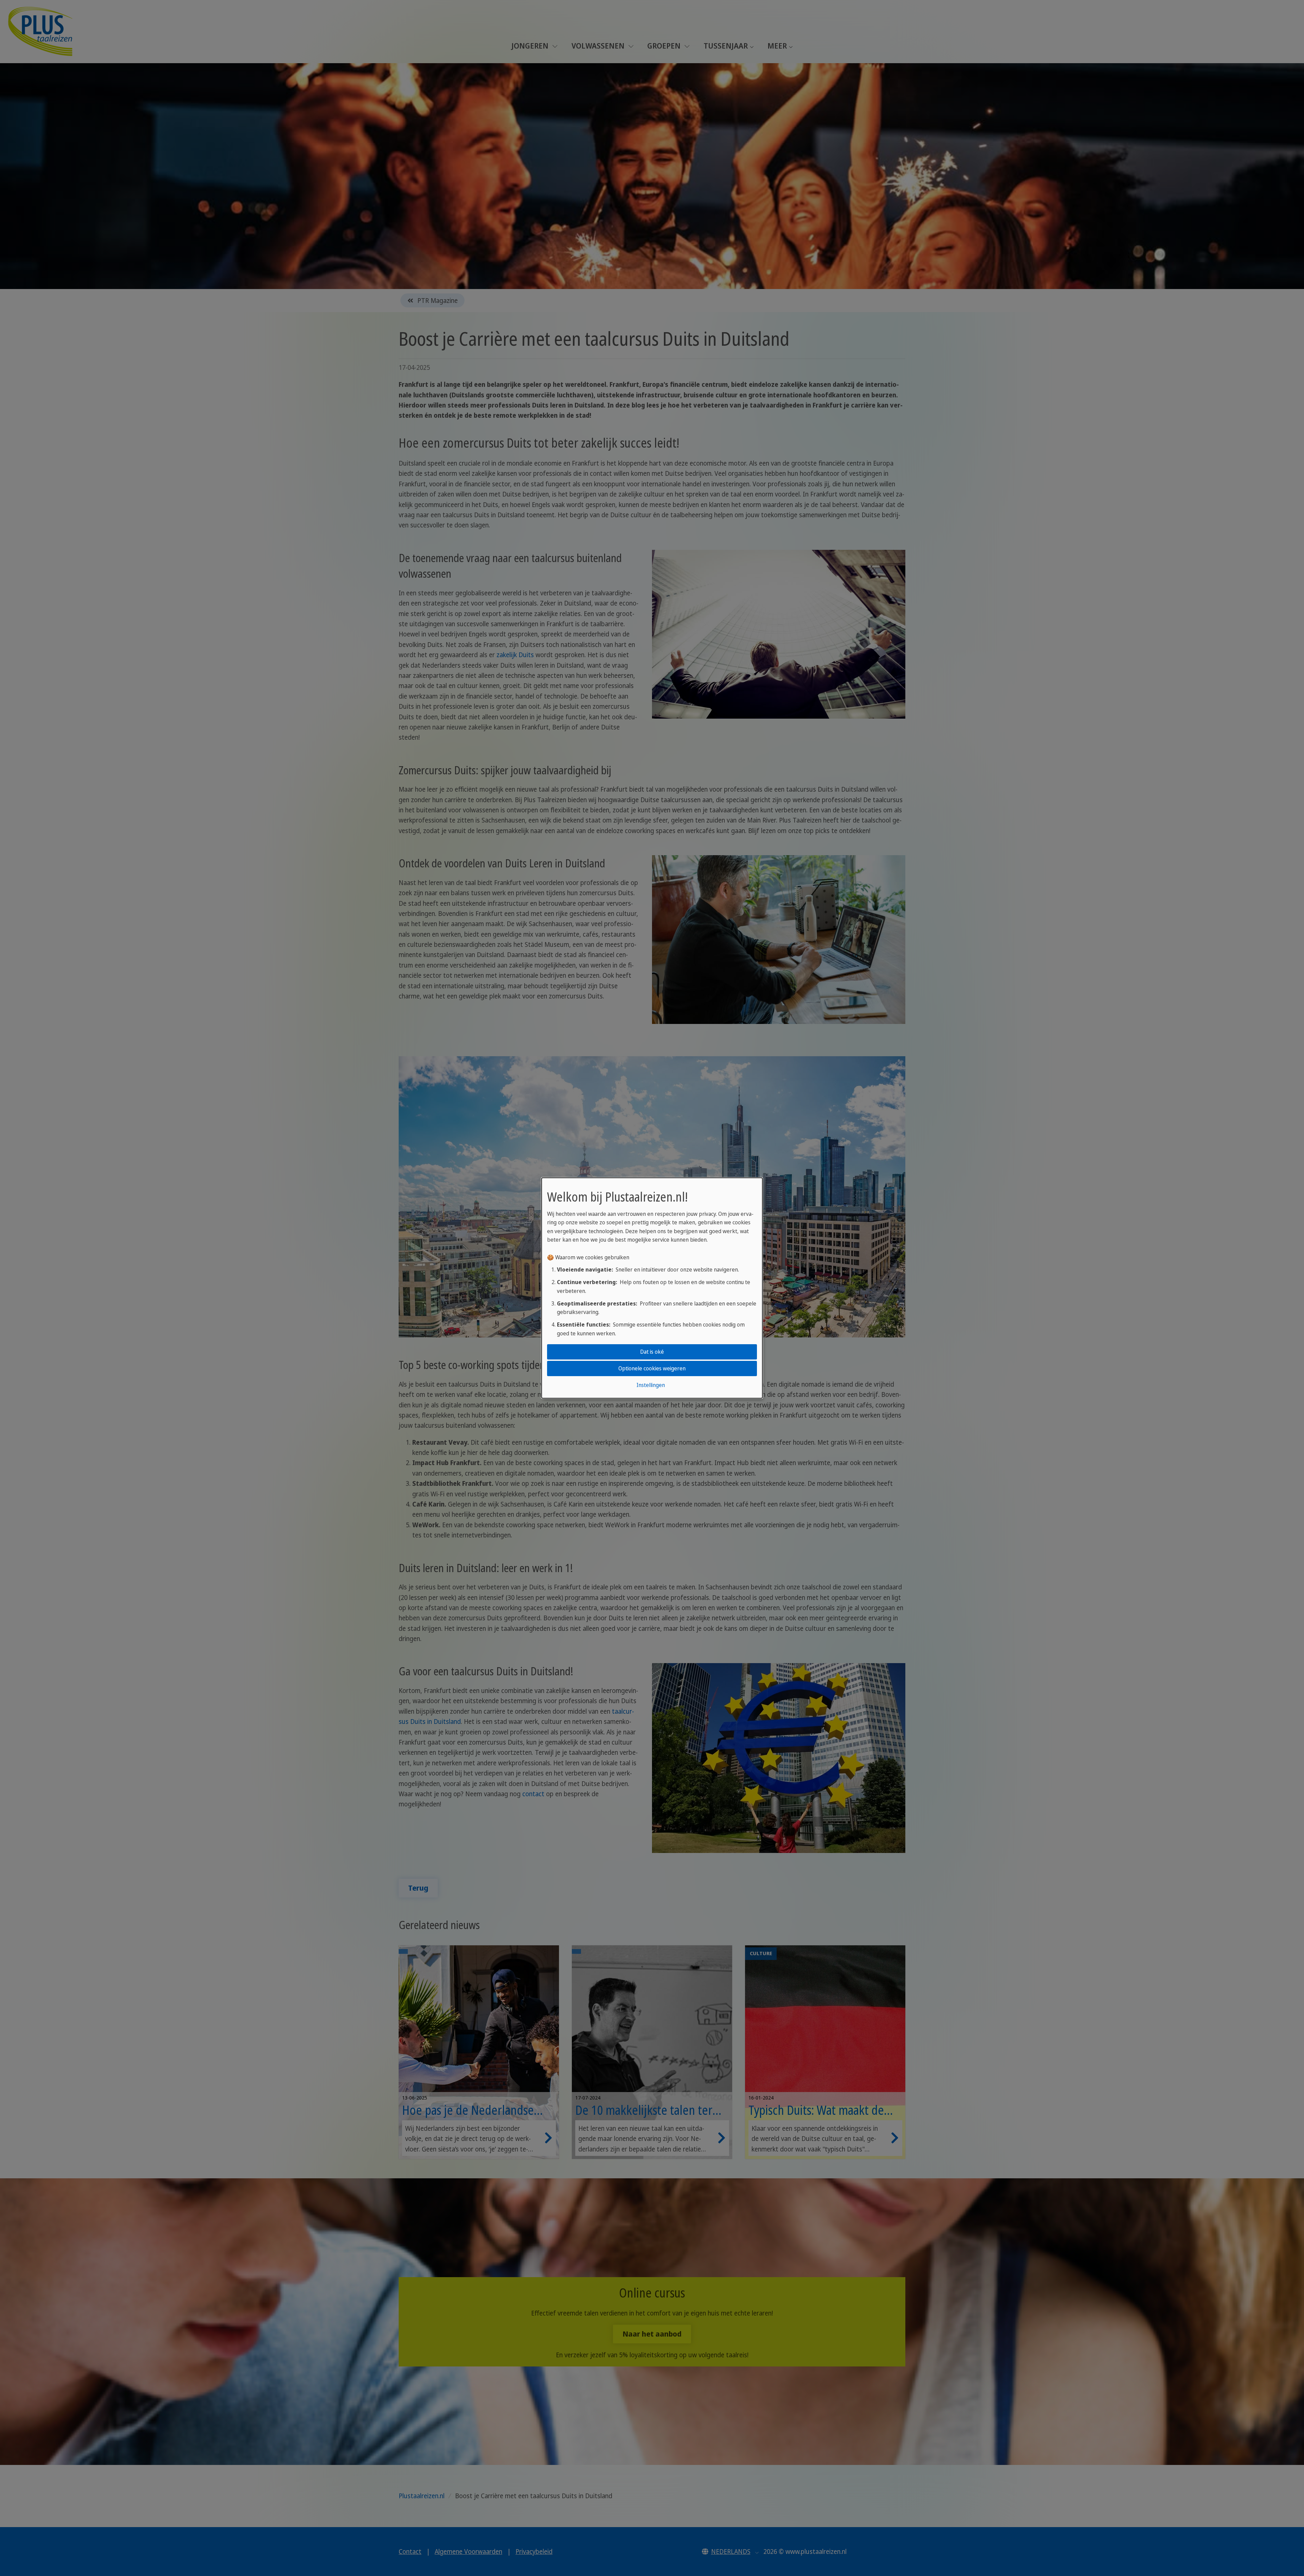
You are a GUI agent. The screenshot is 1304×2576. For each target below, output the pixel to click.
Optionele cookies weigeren (652, 1368)
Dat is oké (652, 1352)
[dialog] (652, 1288)
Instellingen (651, 1385)
